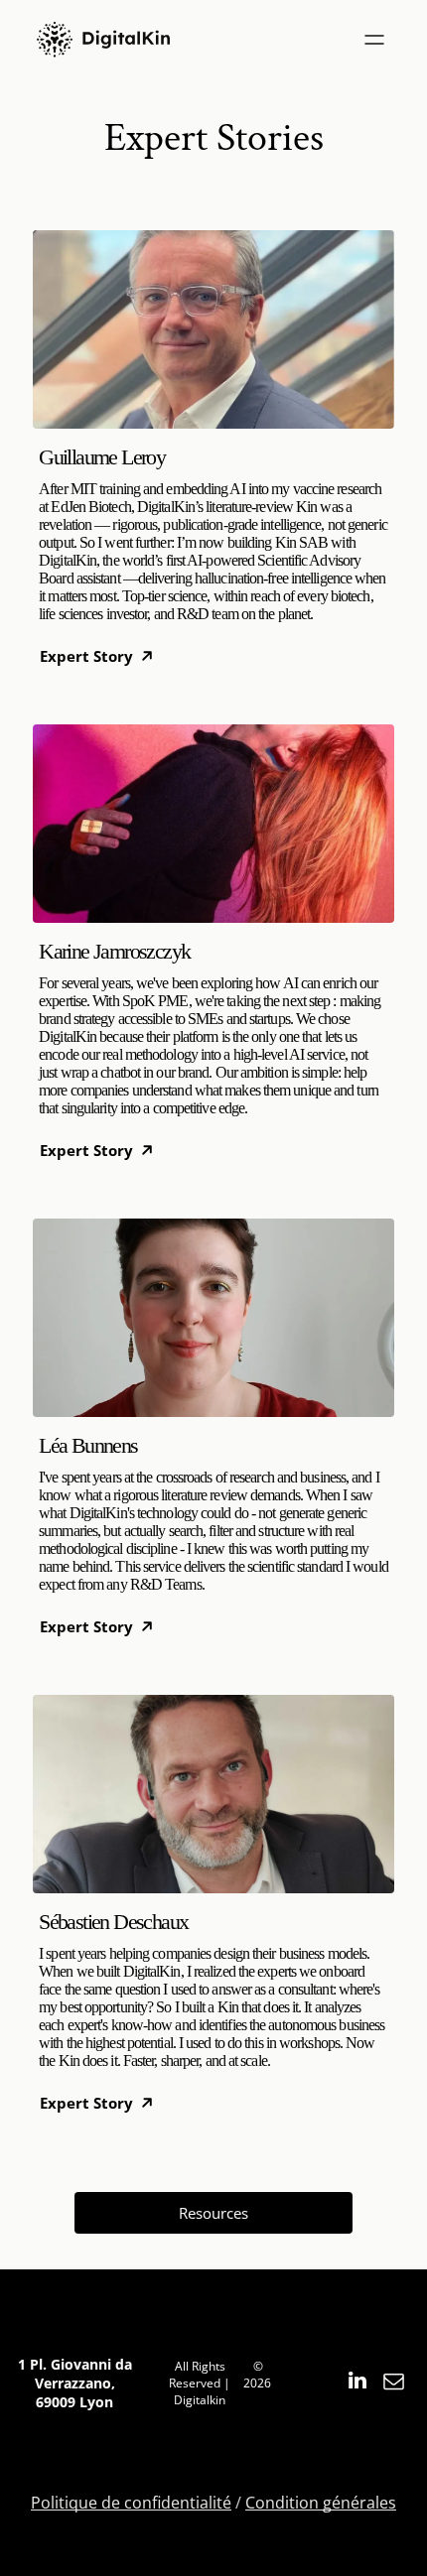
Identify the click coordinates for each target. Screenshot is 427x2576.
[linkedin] (357, 2383)
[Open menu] (374, 40)
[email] (394, 2383)
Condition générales (321, 2503)
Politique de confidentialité (131, 2503)
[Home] (103, 40)
